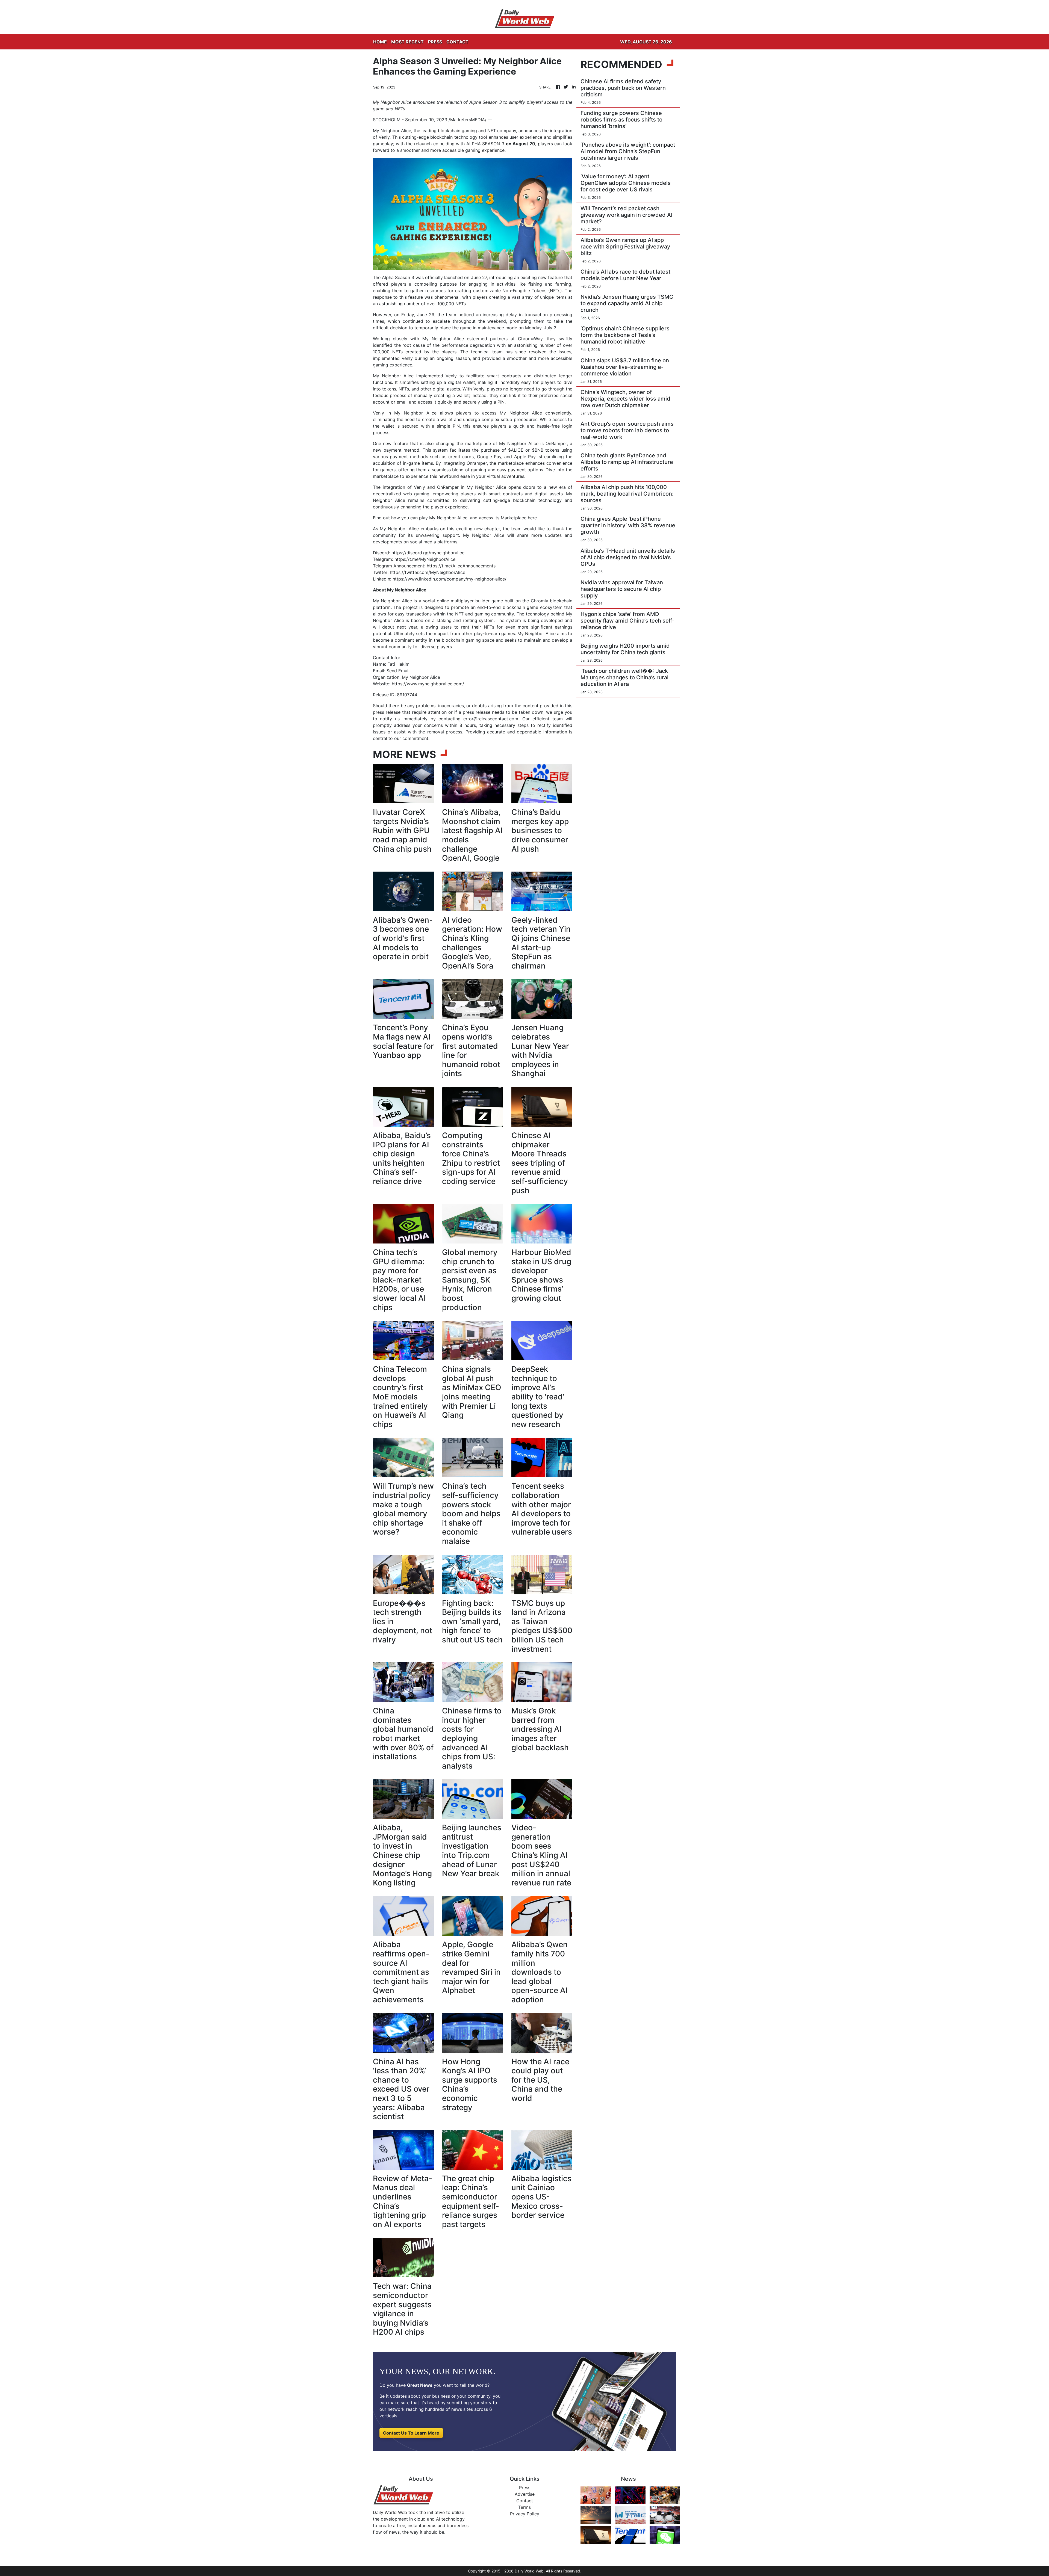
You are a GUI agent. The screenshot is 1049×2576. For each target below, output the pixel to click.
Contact (525, 2501)
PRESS (435, 42)
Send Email (398, 671)
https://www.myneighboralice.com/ (428, 684)
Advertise (525, 2494)
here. (534, 518)
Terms (524, 2507)
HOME (380, 42)
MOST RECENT (407, 42)
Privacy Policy (525, 2514)
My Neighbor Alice (392, 131)
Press (525, 2488)
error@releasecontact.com (491, 719)
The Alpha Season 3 (394, 277)
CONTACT (457, 42)
